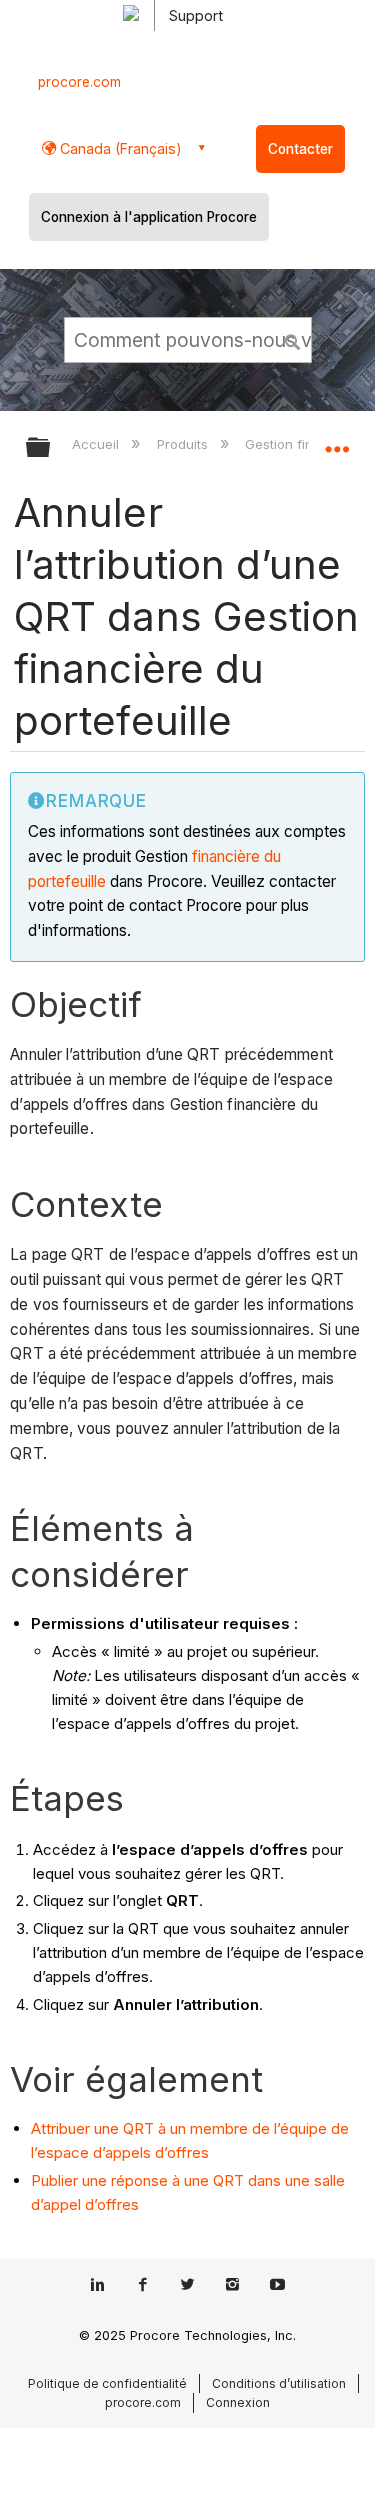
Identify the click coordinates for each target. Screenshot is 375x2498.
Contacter (300, 149)
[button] (293, 339)
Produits (184, 444)
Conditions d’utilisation (279, 2383)
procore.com (79, 82)
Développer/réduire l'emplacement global (337, 441)
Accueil (97, 444)
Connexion (238, 2402)
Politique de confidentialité (107, 2383)
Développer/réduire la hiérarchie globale (51, 448)
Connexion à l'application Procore (149, 217)
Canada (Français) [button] (119, 148)
